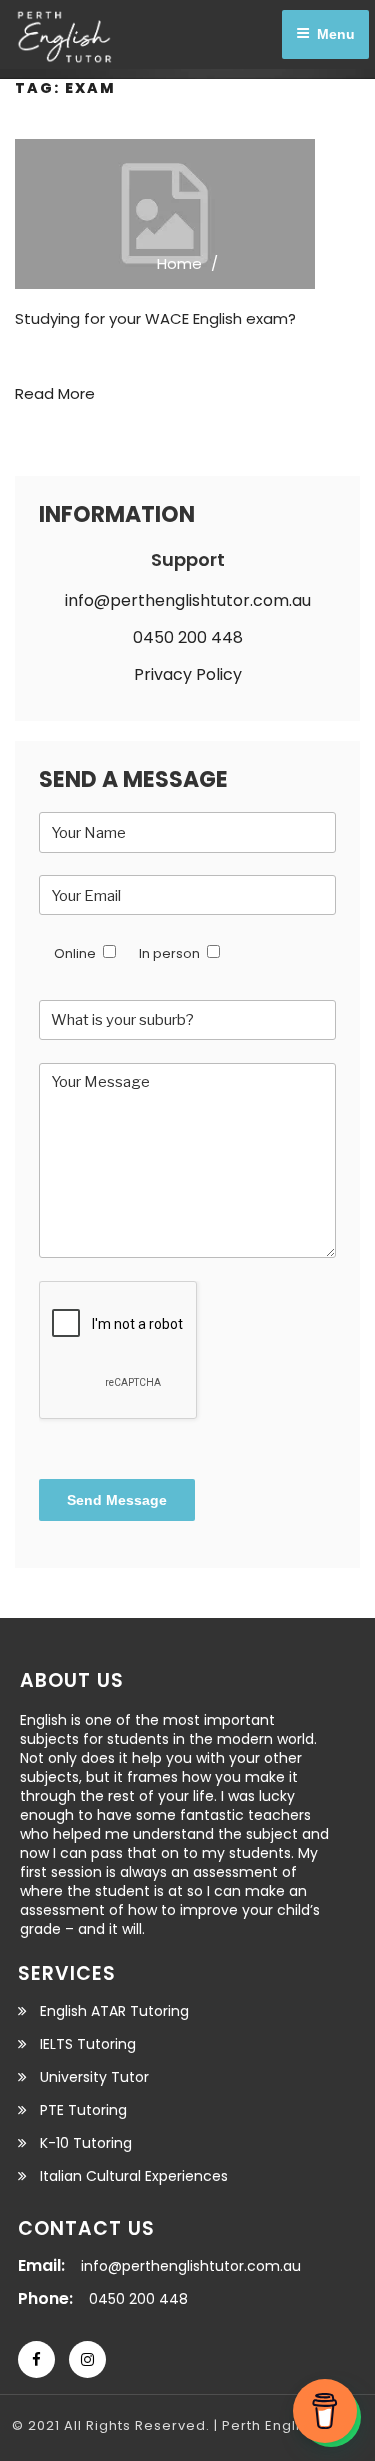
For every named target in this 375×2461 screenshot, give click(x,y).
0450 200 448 (188, 637)
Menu (336, 34)
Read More (55, 393)
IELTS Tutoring (88, 2044)
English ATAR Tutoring (114, 2011)
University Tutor (94, 2077)
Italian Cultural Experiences (134, 2176)
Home (179, 263)
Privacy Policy (188, 674)
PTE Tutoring (83, 2110)
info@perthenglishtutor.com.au (188, 600)
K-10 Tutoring (86, 2143)
